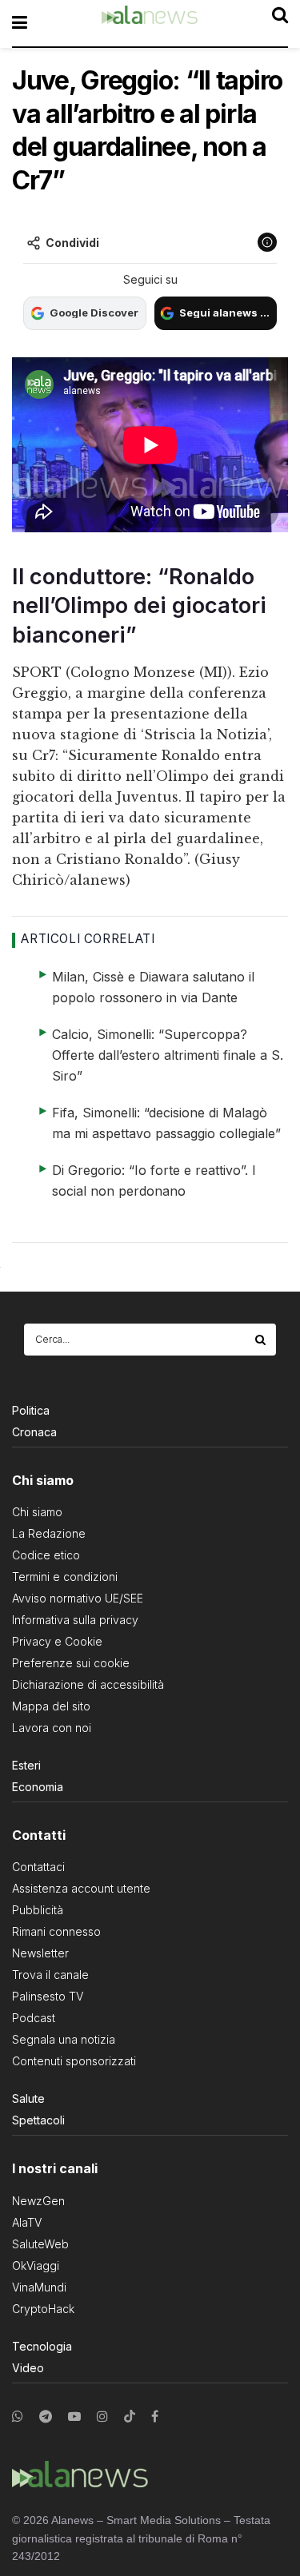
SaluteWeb (40, 2244)
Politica (31, 1410)
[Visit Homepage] (150, 23)
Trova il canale (50, 1975)
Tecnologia (42, 2346)
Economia (38, 1787)
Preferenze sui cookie (71, 1663)
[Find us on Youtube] (74, 2417)
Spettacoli (38, 2120)
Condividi (72, 243)
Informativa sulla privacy (75, 1620)
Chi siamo (37, 1512)
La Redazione (49, 1533)
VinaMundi (39, 2287)
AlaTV (27, 2222)
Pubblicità (38, 1910)
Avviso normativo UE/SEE (78, 1598)
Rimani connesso (56, 1931)
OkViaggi (36, 2265)
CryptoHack (43, 2309)
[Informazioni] (267, 242)
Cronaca (34, 1432)
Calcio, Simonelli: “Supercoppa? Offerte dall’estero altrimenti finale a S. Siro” (168, 1055)
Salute (28, 2098)
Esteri (26, 1765)
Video (28, 2368)
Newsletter (40, 1953)
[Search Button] (262, 1340)
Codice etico (46, 1555)
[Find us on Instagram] (102, 2417)
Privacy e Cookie (57, 1641)
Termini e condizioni (65, 1577)
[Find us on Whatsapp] (18, 2417)
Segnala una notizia (64, 2039)
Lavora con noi (52, 1728)
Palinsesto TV (48, 1996)
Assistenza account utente (81, 1888)
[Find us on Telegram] (46, 2417)
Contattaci (38, 1867)
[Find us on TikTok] (130, 2417)
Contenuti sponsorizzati (74, 2061)
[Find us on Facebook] (155, 2417)
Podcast (34, 2018)
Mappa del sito (51, 1706)
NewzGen (38, 2201)
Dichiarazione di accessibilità (88, 1684)
